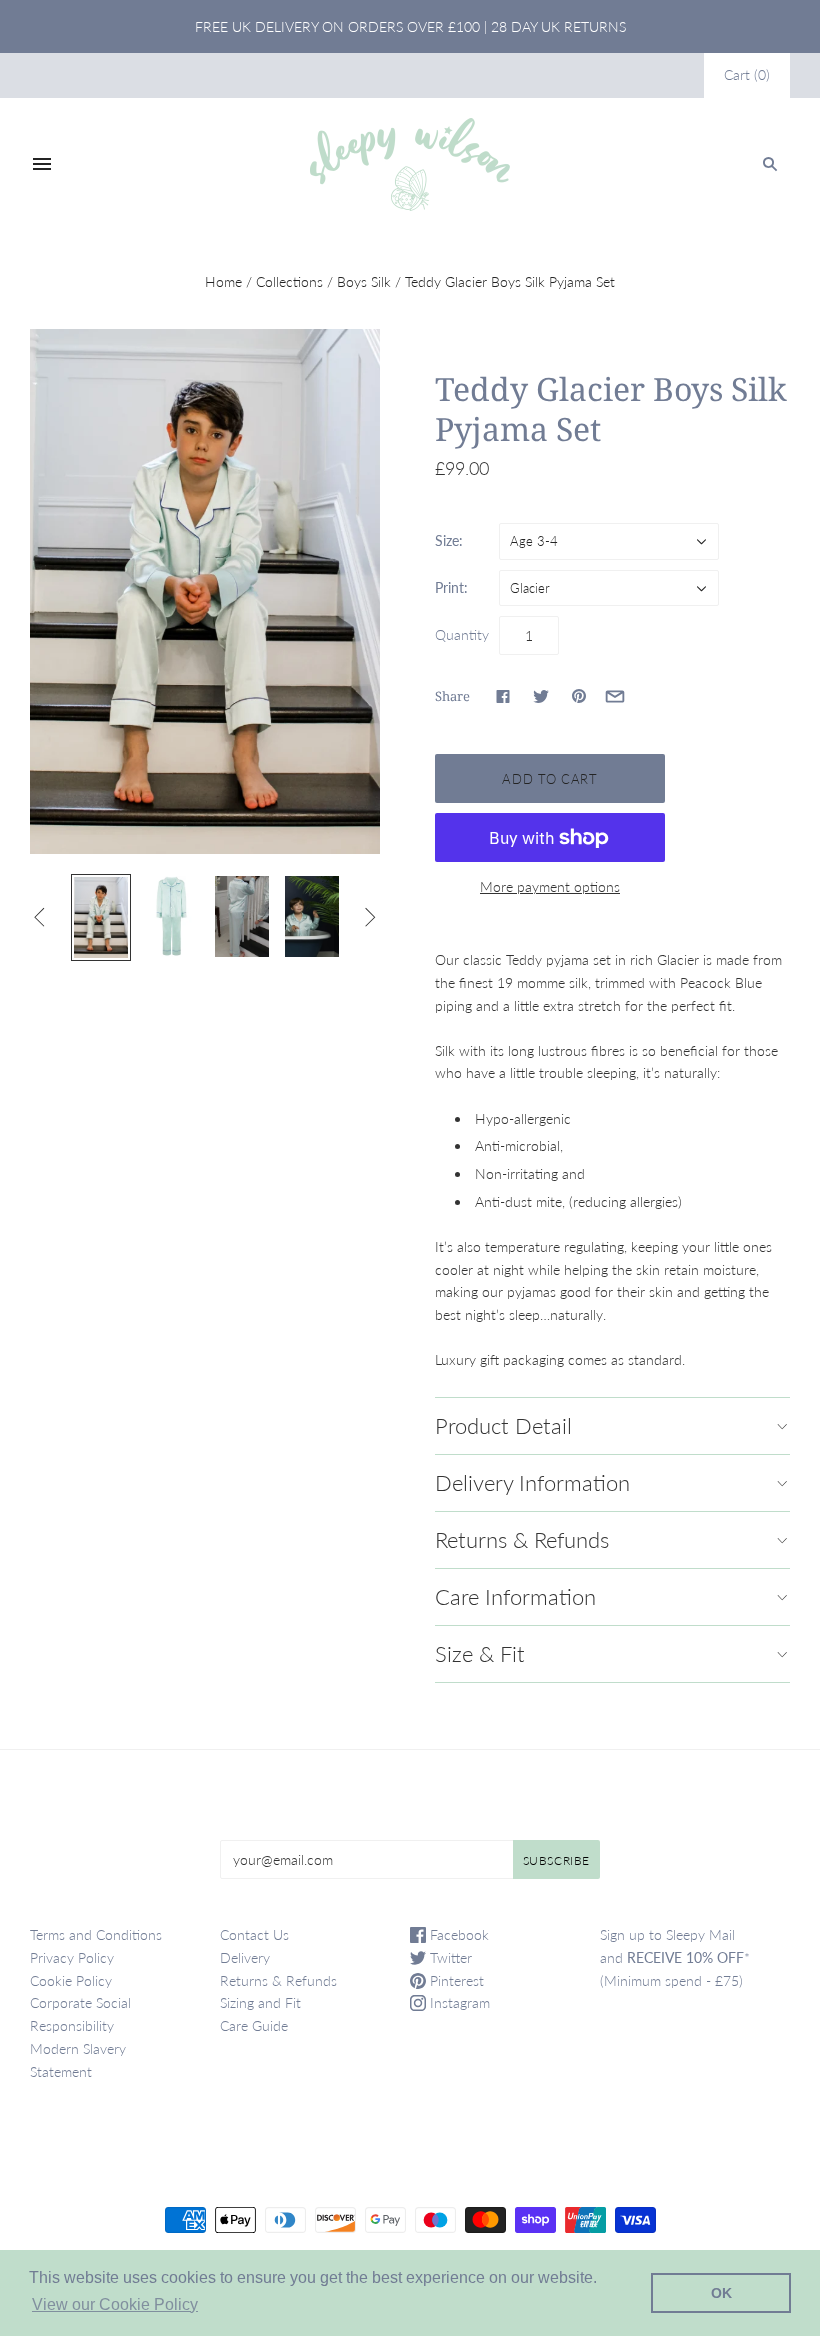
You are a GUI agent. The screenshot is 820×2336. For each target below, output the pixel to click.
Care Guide (254, 2025)
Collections (289, 281)
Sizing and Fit (260, 2002)
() (747, 74)
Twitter (449, 1957)
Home (223, 281)
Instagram (458, 2002)
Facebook (457, 1934)
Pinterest (455, 1980)
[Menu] (42, 164)
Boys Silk (364, 281)
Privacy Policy (72, 1957)
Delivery (245, 1957)
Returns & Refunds (278, 1980)
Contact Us (254, 1934)
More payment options (550, 886)
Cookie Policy (71, 1980)
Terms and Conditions (96, 1934)
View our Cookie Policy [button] (115, 2304)
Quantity (462, 634)
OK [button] (721, 2293)
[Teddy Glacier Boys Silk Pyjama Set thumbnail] (101, 917)
